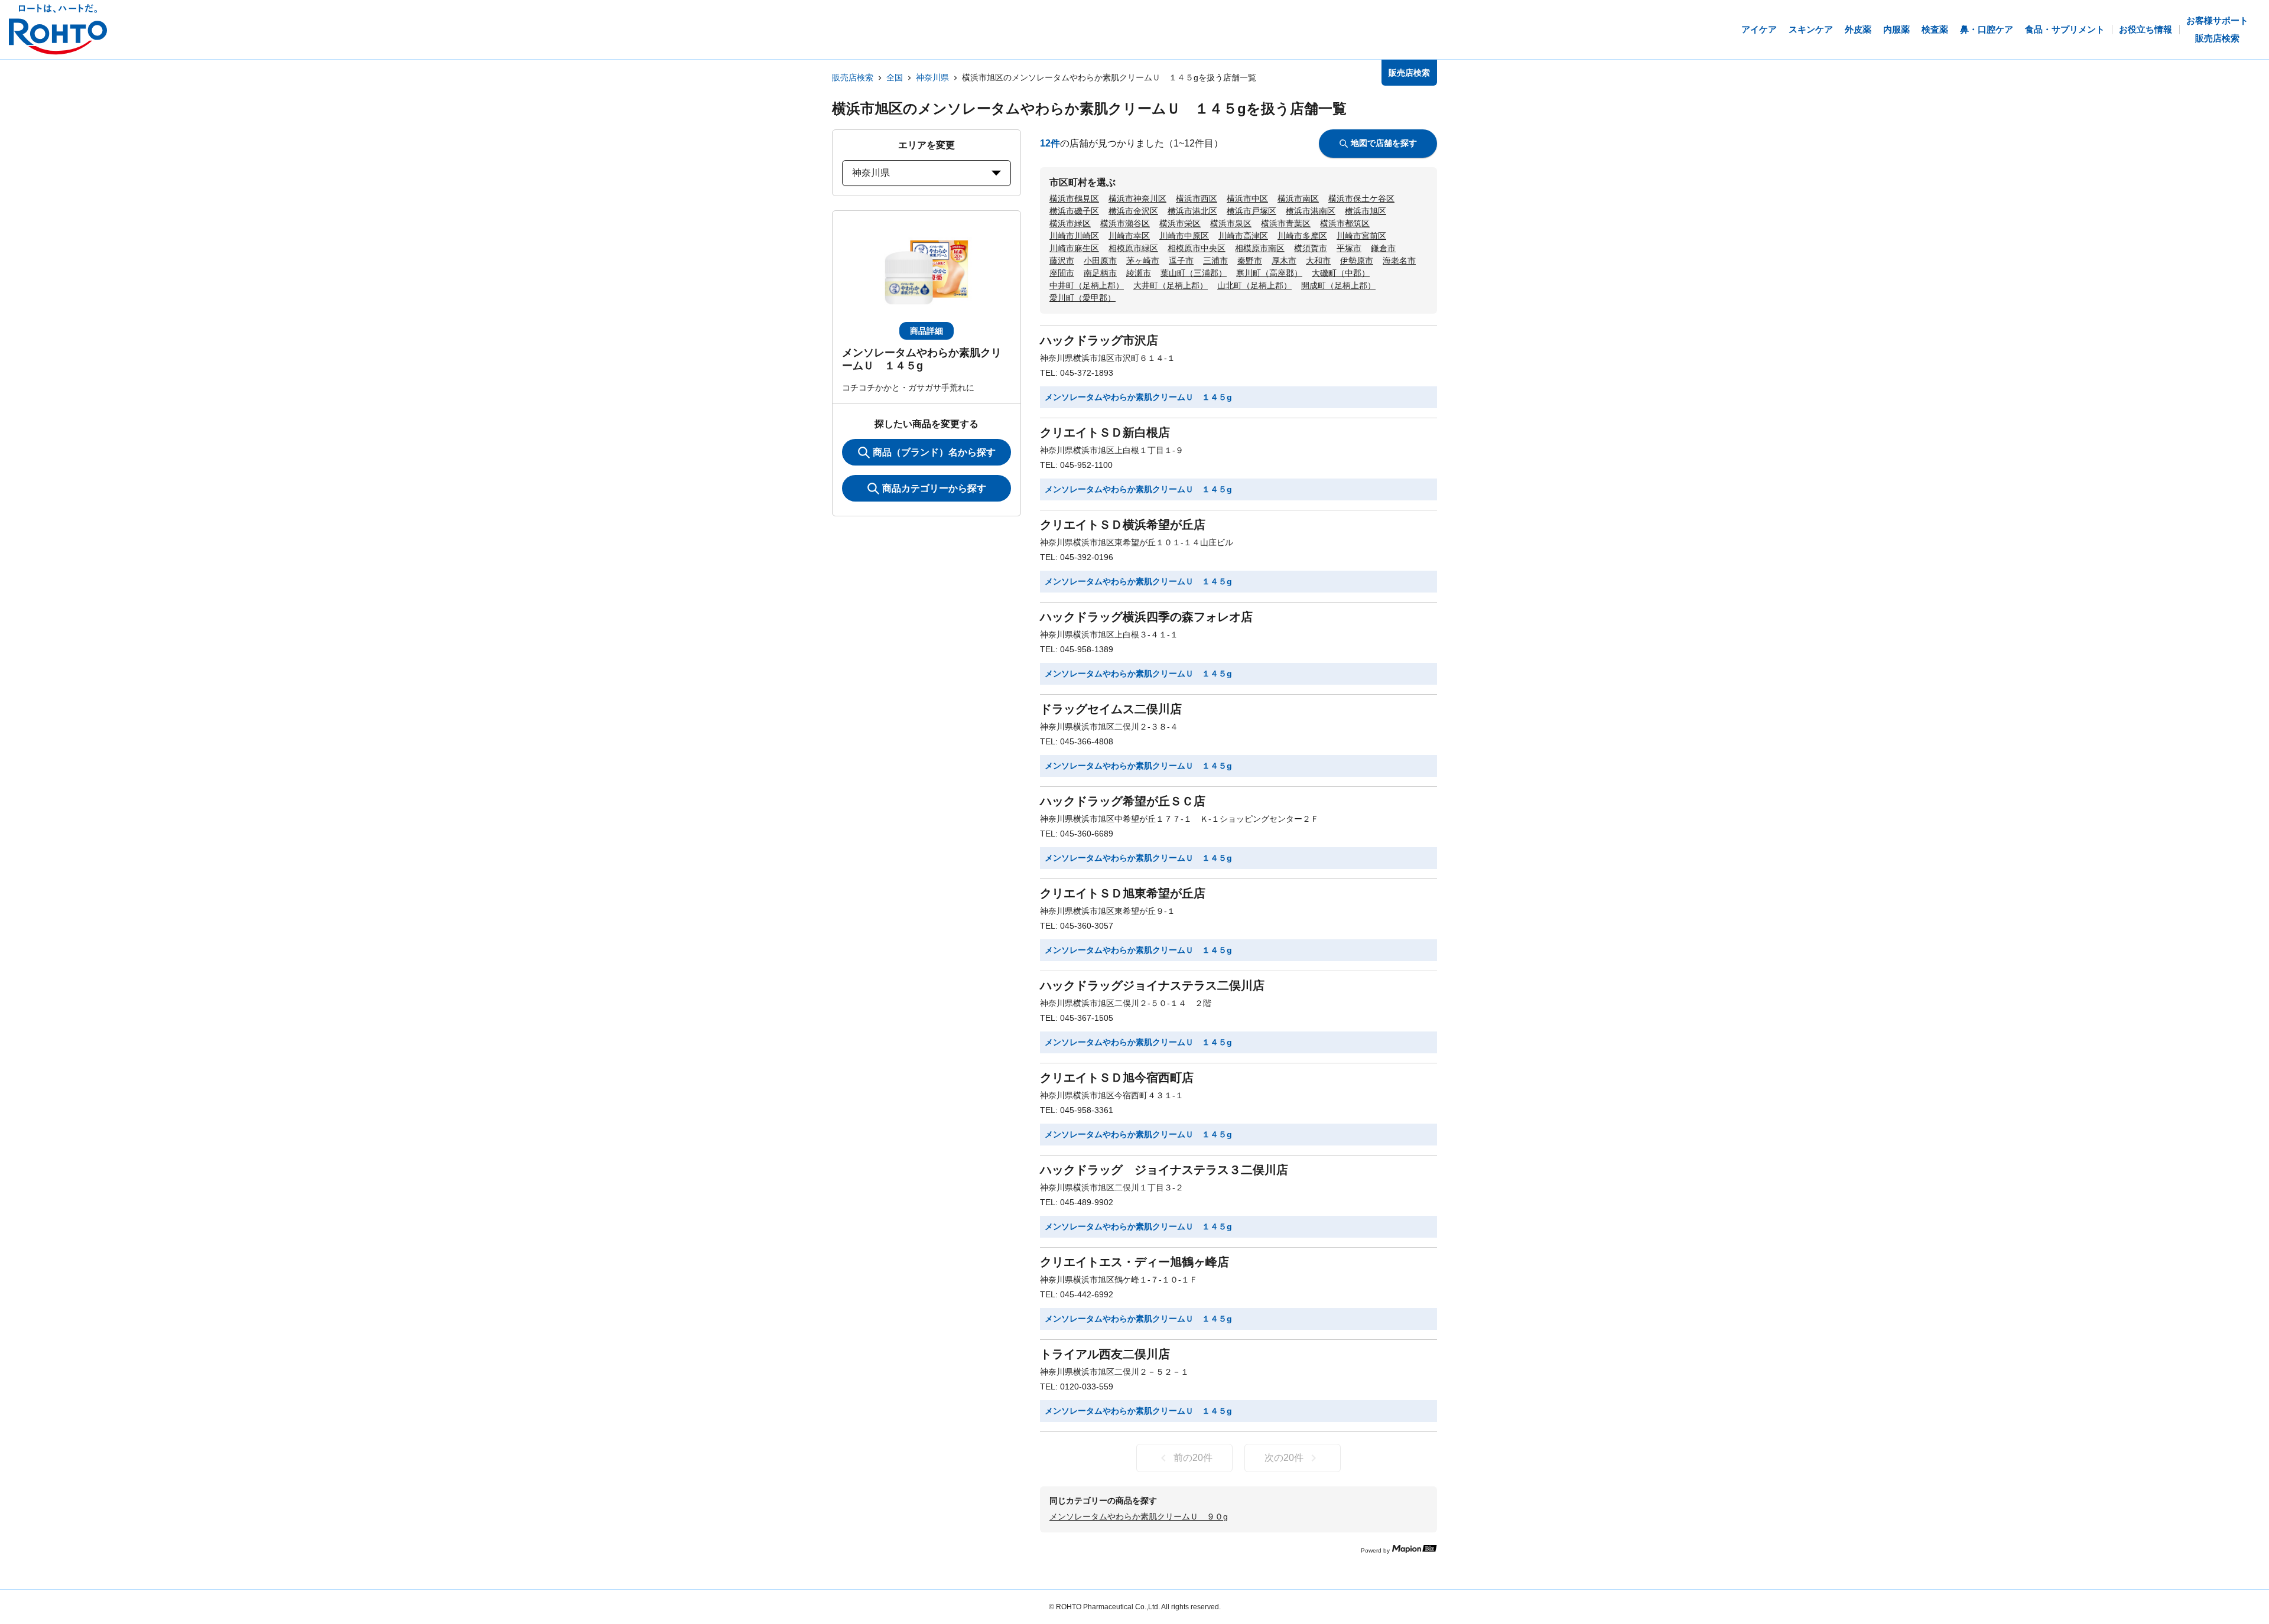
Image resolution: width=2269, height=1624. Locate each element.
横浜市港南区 (1311, 211)
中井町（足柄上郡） (1087, 285)
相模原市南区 (1260, 248)
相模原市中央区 (1197, 248)
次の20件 (1284, 1458)
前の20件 (1193, 1458)
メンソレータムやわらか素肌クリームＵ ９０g (1139, 1516)
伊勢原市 (1357, 261)
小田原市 (1100, 261)
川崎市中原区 (1184, 236)
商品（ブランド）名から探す (934, 452)
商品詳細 (927, 331)
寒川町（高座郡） (1269, 273)
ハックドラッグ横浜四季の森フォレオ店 (1146, 617)
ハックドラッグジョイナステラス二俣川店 (1152, 985)
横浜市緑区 (1070, 223)
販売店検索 (853, 77)
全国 (895, 77)
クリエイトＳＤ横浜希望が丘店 (1123, 525)
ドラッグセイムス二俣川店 (1111, 709)
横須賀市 (1311, 248)
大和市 (1318, 261)
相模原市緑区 (1133, 248)
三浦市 (1215, 261)
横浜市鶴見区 (1074, 198)
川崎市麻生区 (1074, 248)
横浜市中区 (1247, 198)
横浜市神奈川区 (1137, 198)
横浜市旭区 (1366, 211)
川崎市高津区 (1243, 236)
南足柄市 (1100, 273)
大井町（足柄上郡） (1171, 285)
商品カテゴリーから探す (934, 488)
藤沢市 (1062, 261)
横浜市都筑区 (1345, 223)
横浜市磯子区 (1074, 211)
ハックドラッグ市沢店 (1099, 340)
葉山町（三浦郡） (1194, 273)
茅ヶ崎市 (1143, 261)
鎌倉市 (1383, 248)
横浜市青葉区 (1286, 223)
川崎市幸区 (1129, 236)
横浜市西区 (1197, 198)
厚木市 (1284, 261)
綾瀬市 (1139, 273)
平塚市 (1349, 248)
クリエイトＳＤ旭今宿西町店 (1117, 1078)
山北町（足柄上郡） (1254, 285)
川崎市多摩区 (1302, 236)
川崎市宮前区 (1361, 236)
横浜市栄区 (1180, 223)
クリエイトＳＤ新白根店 (1105, 432)
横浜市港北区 (1192, 211)
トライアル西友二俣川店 (1105, 1354)
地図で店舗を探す (1384, 143)
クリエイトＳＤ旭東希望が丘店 (1123, 893)
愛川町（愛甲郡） (1083, 298)
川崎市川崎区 (1074, 236)
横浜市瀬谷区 (1125, 223)
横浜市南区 (1298, 198)
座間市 (1062, 273)
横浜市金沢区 (1133, 211)
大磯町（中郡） (1341, 273)
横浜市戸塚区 (1251, 211)
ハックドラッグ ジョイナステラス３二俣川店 (1164, 1170)
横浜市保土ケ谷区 (1361, 198)
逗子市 (1181, 261)
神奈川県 (932, 77)
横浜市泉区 (1231, 223)
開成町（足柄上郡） (1338, 285)
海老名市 (1399, 261)
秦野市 (1250, 261)
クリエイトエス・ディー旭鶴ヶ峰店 (1134, 1262)
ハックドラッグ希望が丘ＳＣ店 (1123, 801)
